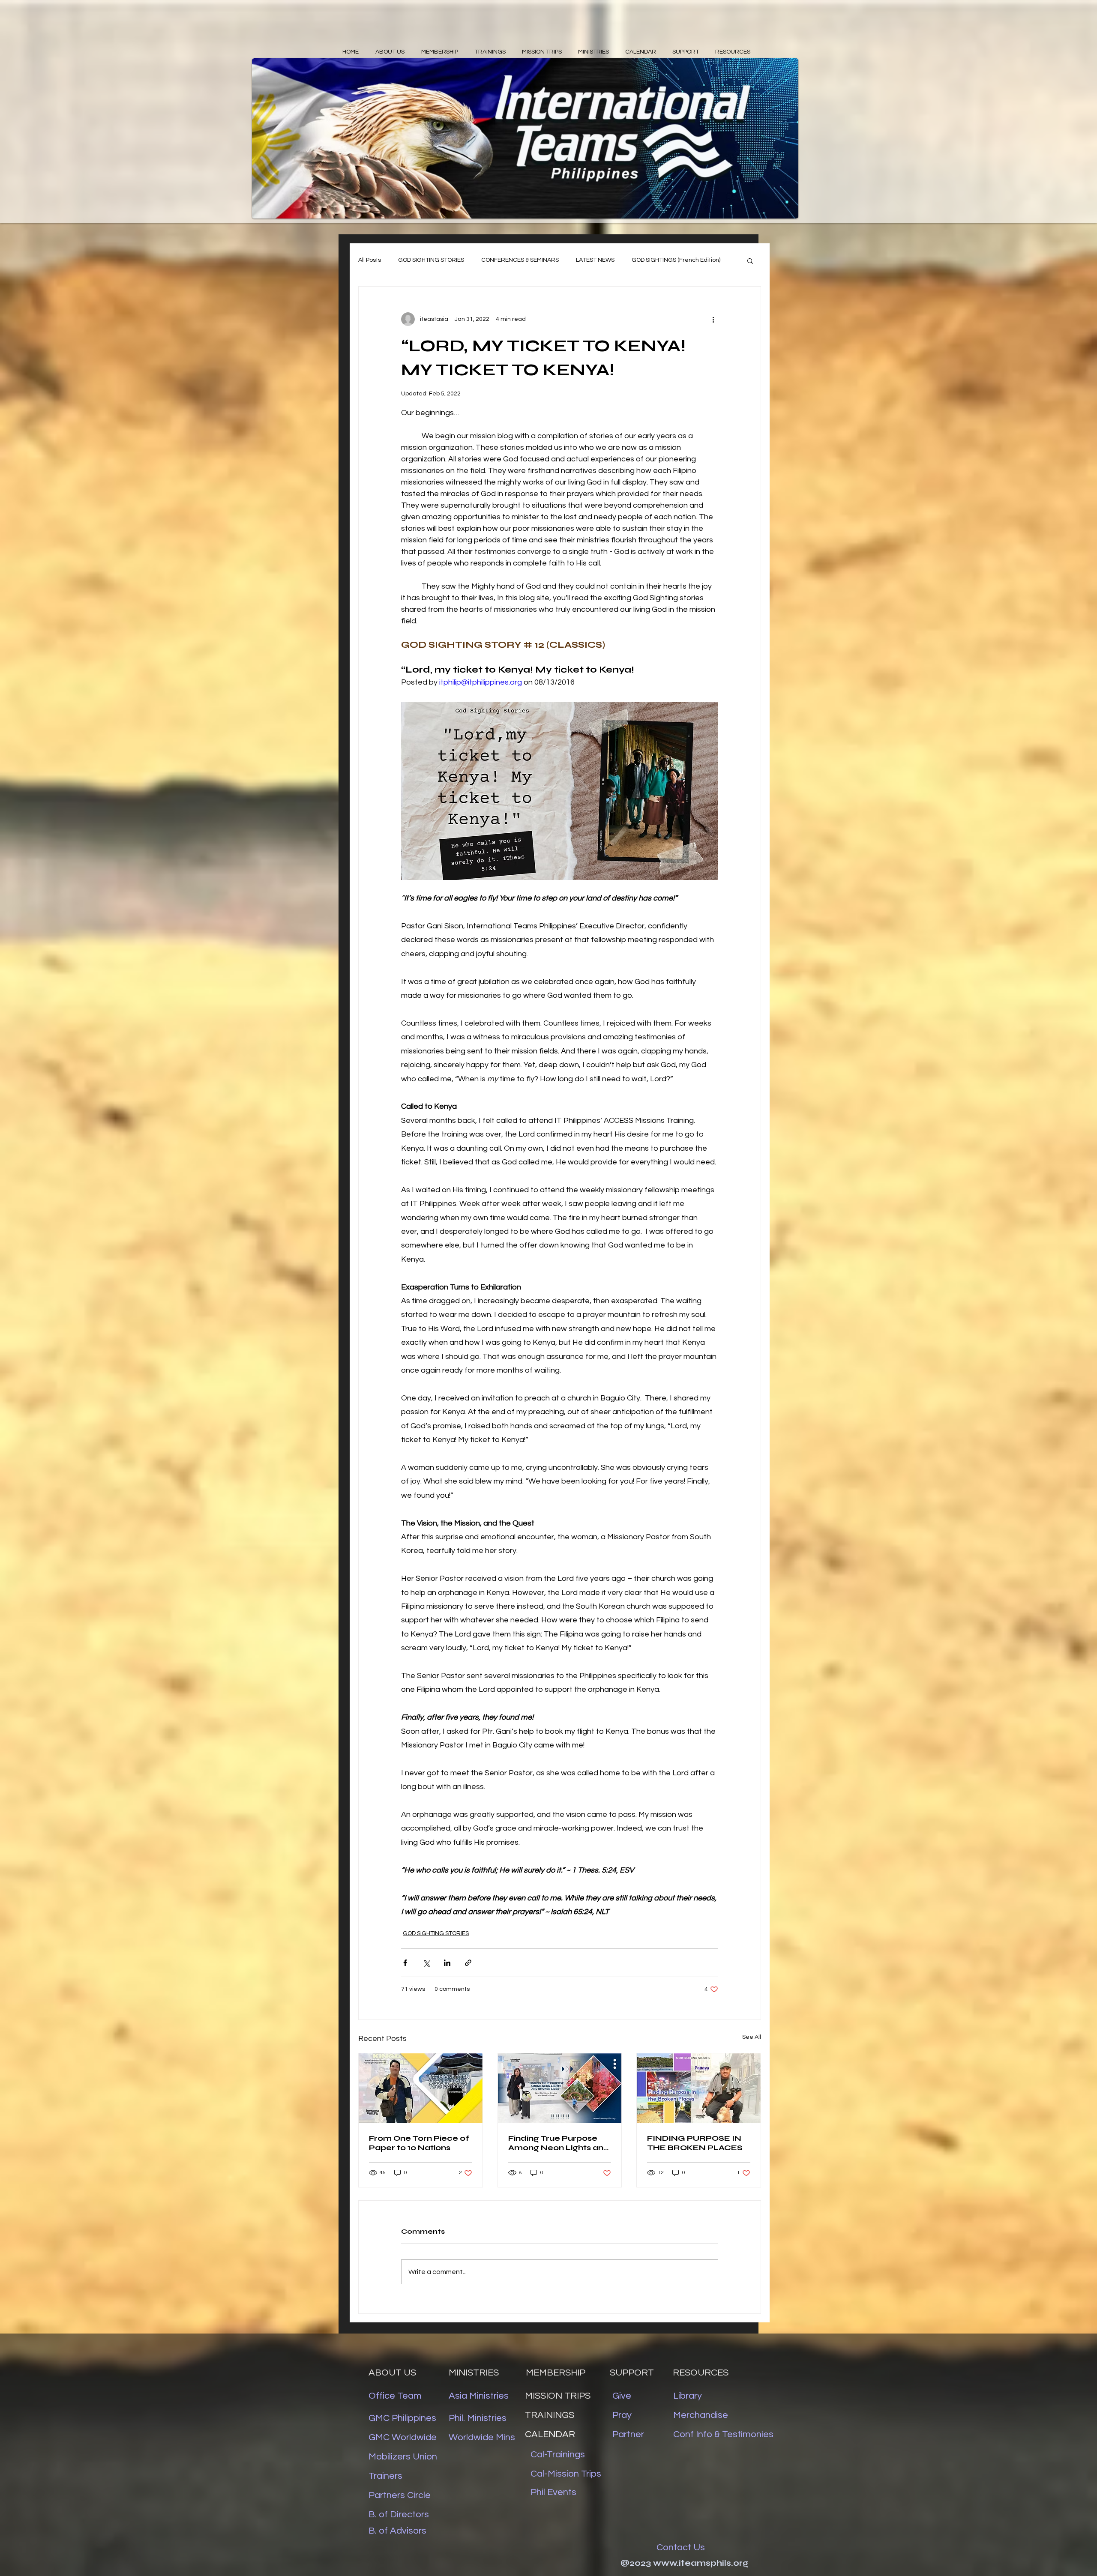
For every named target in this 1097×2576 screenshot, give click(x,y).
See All (752, 2037)
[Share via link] (468, 1963)
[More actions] (713, 319)
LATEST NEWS (595, 260)
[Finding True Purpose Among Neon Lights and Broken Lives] (560, 2088)
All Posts (370, 260)
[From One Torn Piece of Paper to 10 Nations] (421, 2088)
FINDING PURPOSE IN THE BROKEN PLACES (695, 2143)
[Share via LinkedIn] (447, 1963)
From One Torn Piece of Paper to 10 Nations (419, 2143)
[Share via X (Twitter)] (426, 1963)
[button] (750, 260)
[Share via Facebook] (405, 1963)
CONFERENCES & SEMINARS (520, 260)
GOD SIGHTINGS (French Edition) (676, 260)
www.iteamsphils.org (701, 2563)
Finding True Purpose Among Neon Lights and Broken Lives (559, 2143)
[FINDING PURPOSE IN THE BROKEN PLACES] (699, 2088)
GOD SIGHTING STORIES (431, 260)
